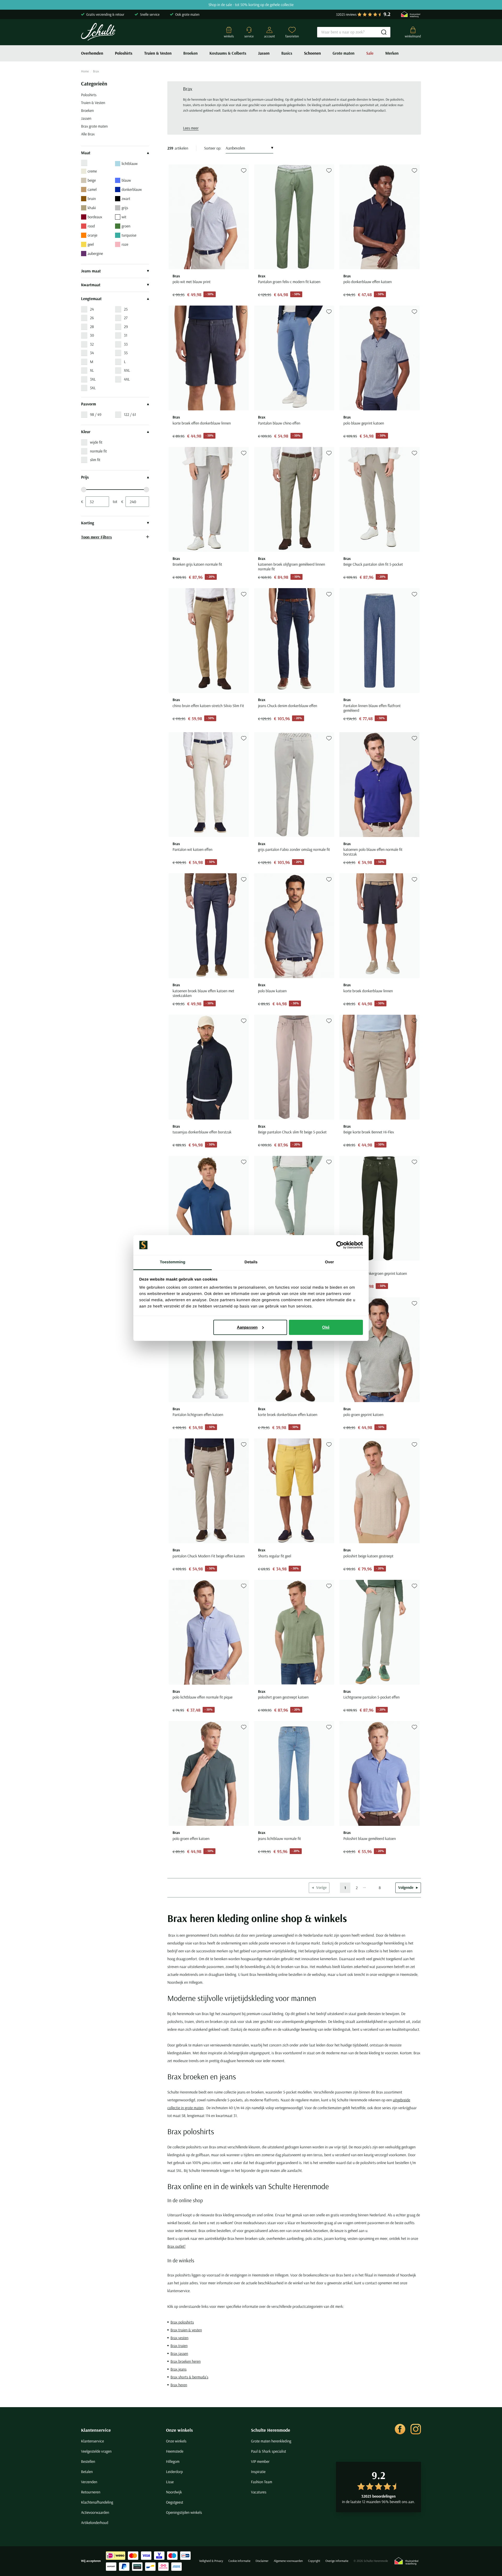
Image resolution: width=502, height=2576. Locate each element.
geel (91, 244)
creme (92, 171)
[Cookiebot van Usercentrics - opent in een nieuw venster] (340, 1245)
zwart (126, 199)
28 (92, 327)
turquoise (129, 235)
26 (92, 318)
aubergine (95, 253)
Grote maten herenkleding (271, 2441)
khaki (92, 208)
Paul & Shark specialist (269, 2451)
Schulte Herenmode (271, 2430)
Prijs (85, 477)
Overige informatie (337, 2561)
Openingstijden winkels (184, 2512)
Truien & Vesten (158, 53)
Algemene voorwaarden (288, 2561)
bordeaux (95, 217)
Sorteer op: (213, 148)
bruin (92, 199)
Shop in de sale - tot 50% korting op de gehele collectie (251, 5)
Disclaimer (262, 2561)
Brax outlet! (176, 2246)
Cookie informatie (239, 2561)
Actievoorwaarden (95, 2512)
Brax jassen (179, 2353)
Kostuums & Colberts (228, 53)
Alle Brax (88, 134)
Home (85, 71)
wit (124, 217)
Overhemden (92, 53)
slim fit (95, 460)
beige (92, 180)
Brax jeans (178, 2369)
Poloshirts (124, 53)
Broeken (190, 53)
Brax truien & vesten (186, 2330)
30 (92, 335)
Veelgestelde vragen (96, 2451)
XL (92, 370)
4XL (127, 379)
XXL (127, 370)
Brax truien (179, 2346)
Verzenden (89, 2482)
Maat (86, 153)
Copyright (314, 2561)
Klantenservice (96, 2430)
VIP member (260, 2461)
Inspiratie (258, 2472)
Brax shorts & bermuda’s (189, 2377)
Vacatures (259, 2492)
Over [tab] (330, 1262)
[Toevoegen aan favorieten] (244, 171)
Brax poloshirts (182, 2322)
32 (92, 344)
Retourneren (91, 2492)
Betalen (87, 2472)
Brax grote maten (94, 126)
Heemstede (175, 2451)
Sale (370, 53)
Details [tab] (251, 1262)
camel (92, 189)
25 (126, 309)
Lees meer (191, 128)
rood (91, 226)
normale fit (98, 451)
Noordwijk (174, 2492)
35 (126, 353)
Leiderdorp (174, 2472)
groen (126, 226)
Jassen (264, 53)
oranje (92, 235)
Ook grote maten (187, 14)
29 (126, 327)
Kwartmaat (91, 285)
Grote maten (344, 53)
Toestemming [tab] (173, 1262)
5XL (93, 388)
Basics (287, 53)
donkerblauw (132, 189)
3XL (93, 379)
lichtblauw (130, 163)
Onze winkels (179, 2430)
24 (92, 309)
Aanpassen (247, 1327)
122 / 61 (130, 414)
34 (92, 353)
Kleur (86, 432)
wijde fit (96, 442)
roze (125, 244)
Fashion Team (262, 2482)
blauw (126, 180)
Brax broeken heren (186, 2361)
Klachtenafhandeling (97, 2502)
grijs (125, 208)
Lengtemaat (91, 299)
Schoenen (312, 53)
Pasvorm (89, 404)
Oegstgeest (175, 2502)
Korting (88, 523)
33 (126, 344)
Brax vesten (179, 2338)
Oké (326, 1327)
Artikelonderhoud (95, 2523)
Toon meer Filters (96, 537)
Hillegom (173, 2461)
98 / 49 (96, 414)
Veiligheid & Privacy (211, 2561)
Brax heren (179, 2385)
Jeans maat (91, 271)
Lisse (170, 2482)
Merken (392, 53)
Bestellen (88, 2461)
